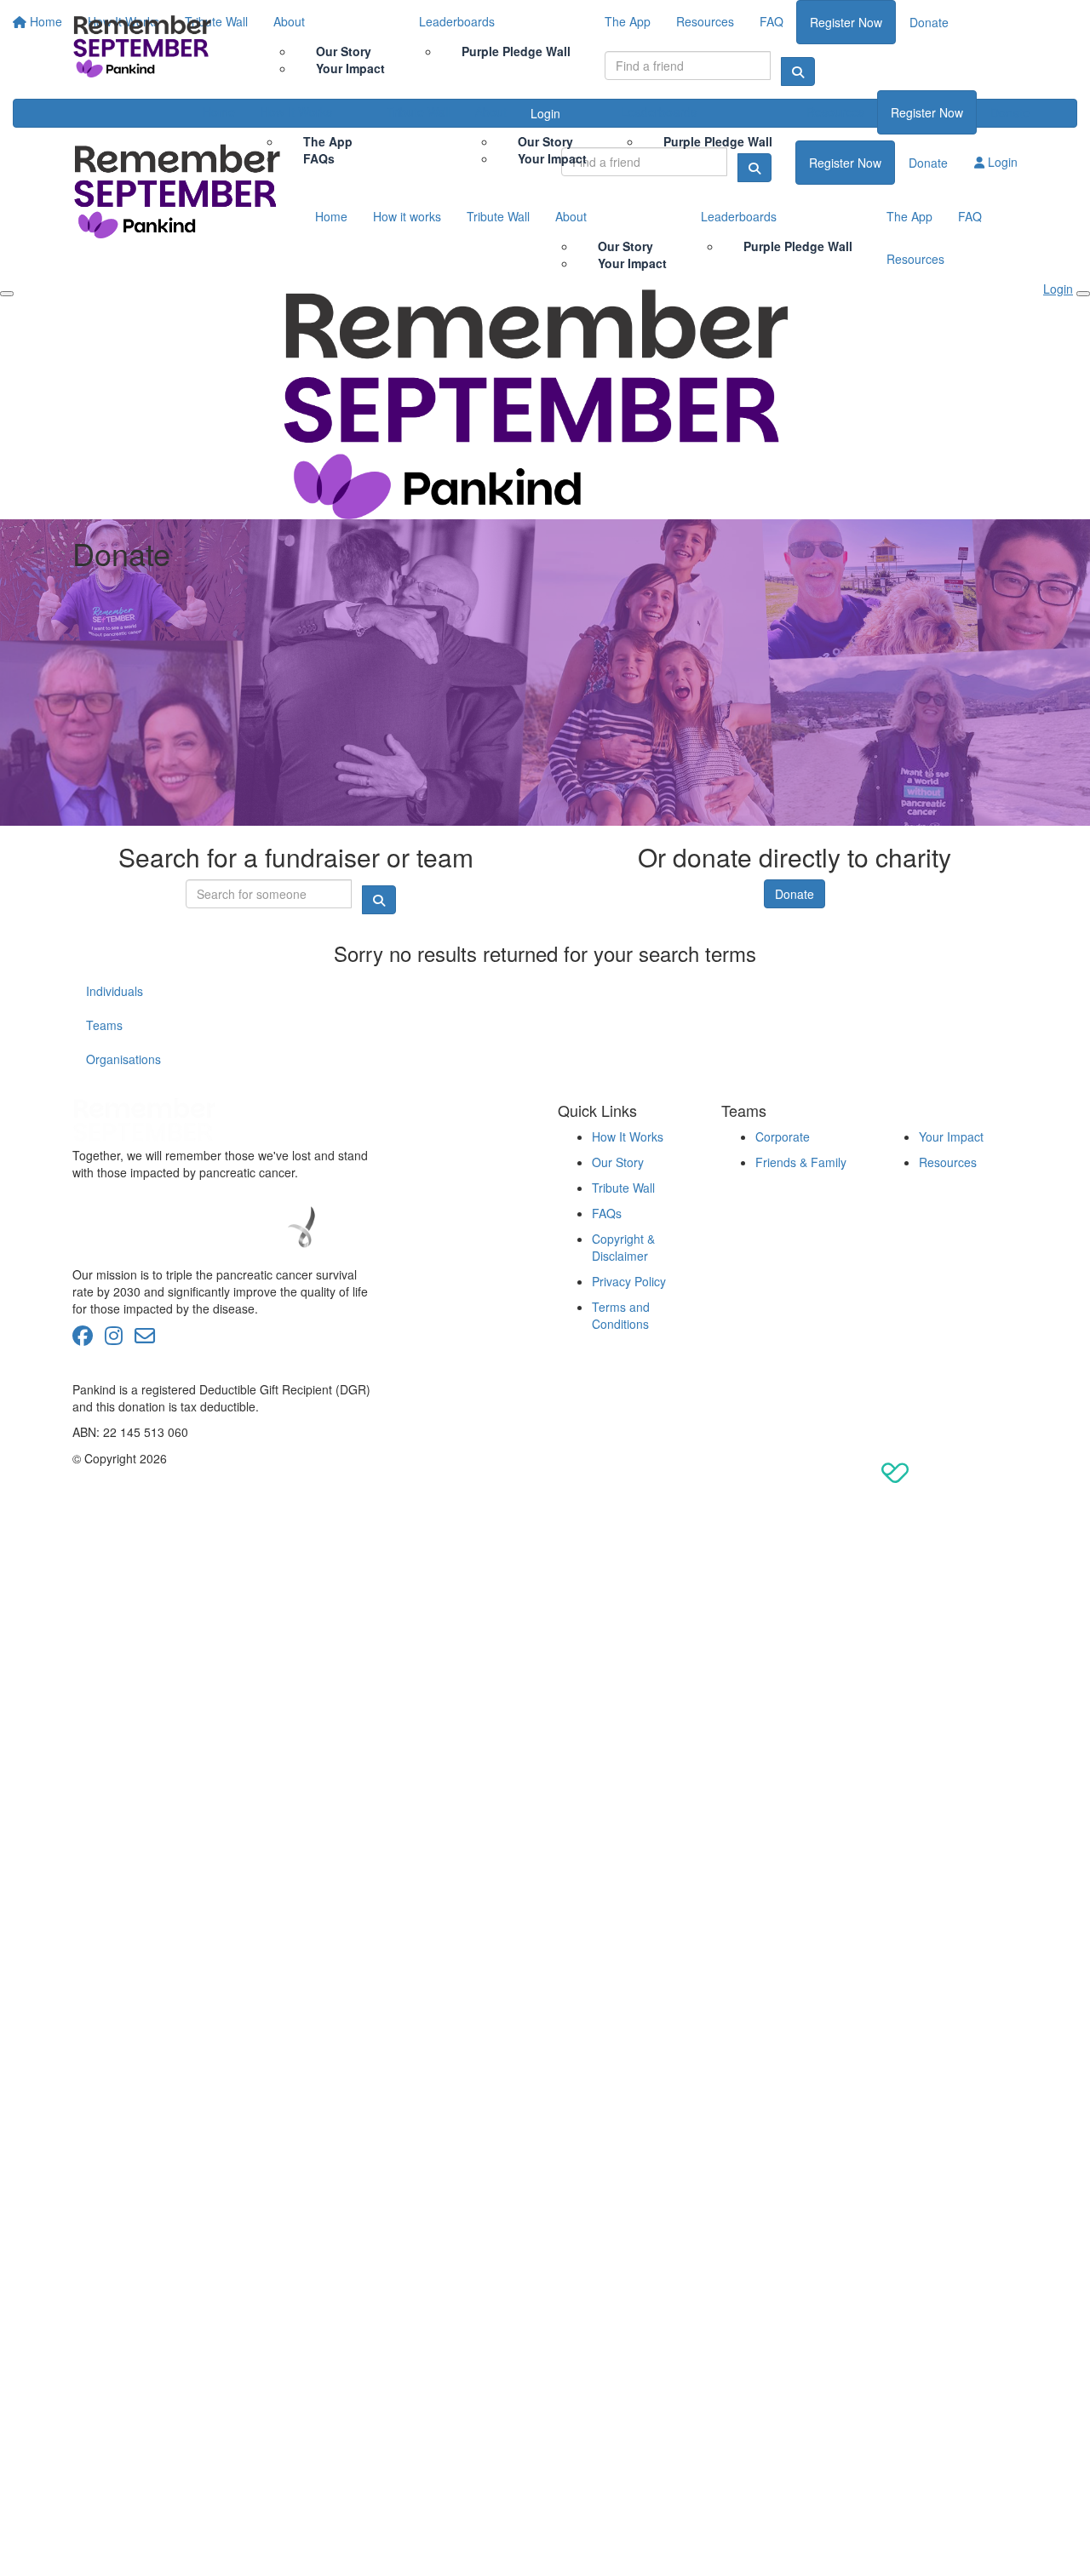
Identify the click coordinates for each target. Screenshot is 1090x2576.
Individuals (115, 991)
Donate (1010, 112)
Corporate (783, 1136)
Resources (835, 112)
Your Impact (552, 158)
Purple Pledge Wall (718, 141)
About (491, 112)
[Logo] (145, 45)
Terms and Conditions (621, 1315)
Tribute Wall (418, 112)
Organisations (123, 1059)
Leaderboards (659, 112)
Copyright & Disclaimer (623, 1247)
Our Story (618, 1162)
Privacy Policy (629, 1281)
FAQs (319, 158)
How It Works (296, 112)
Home (219, 112)
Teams (104, 1025)
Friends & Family (801, 1162)
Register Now (927, 112)
